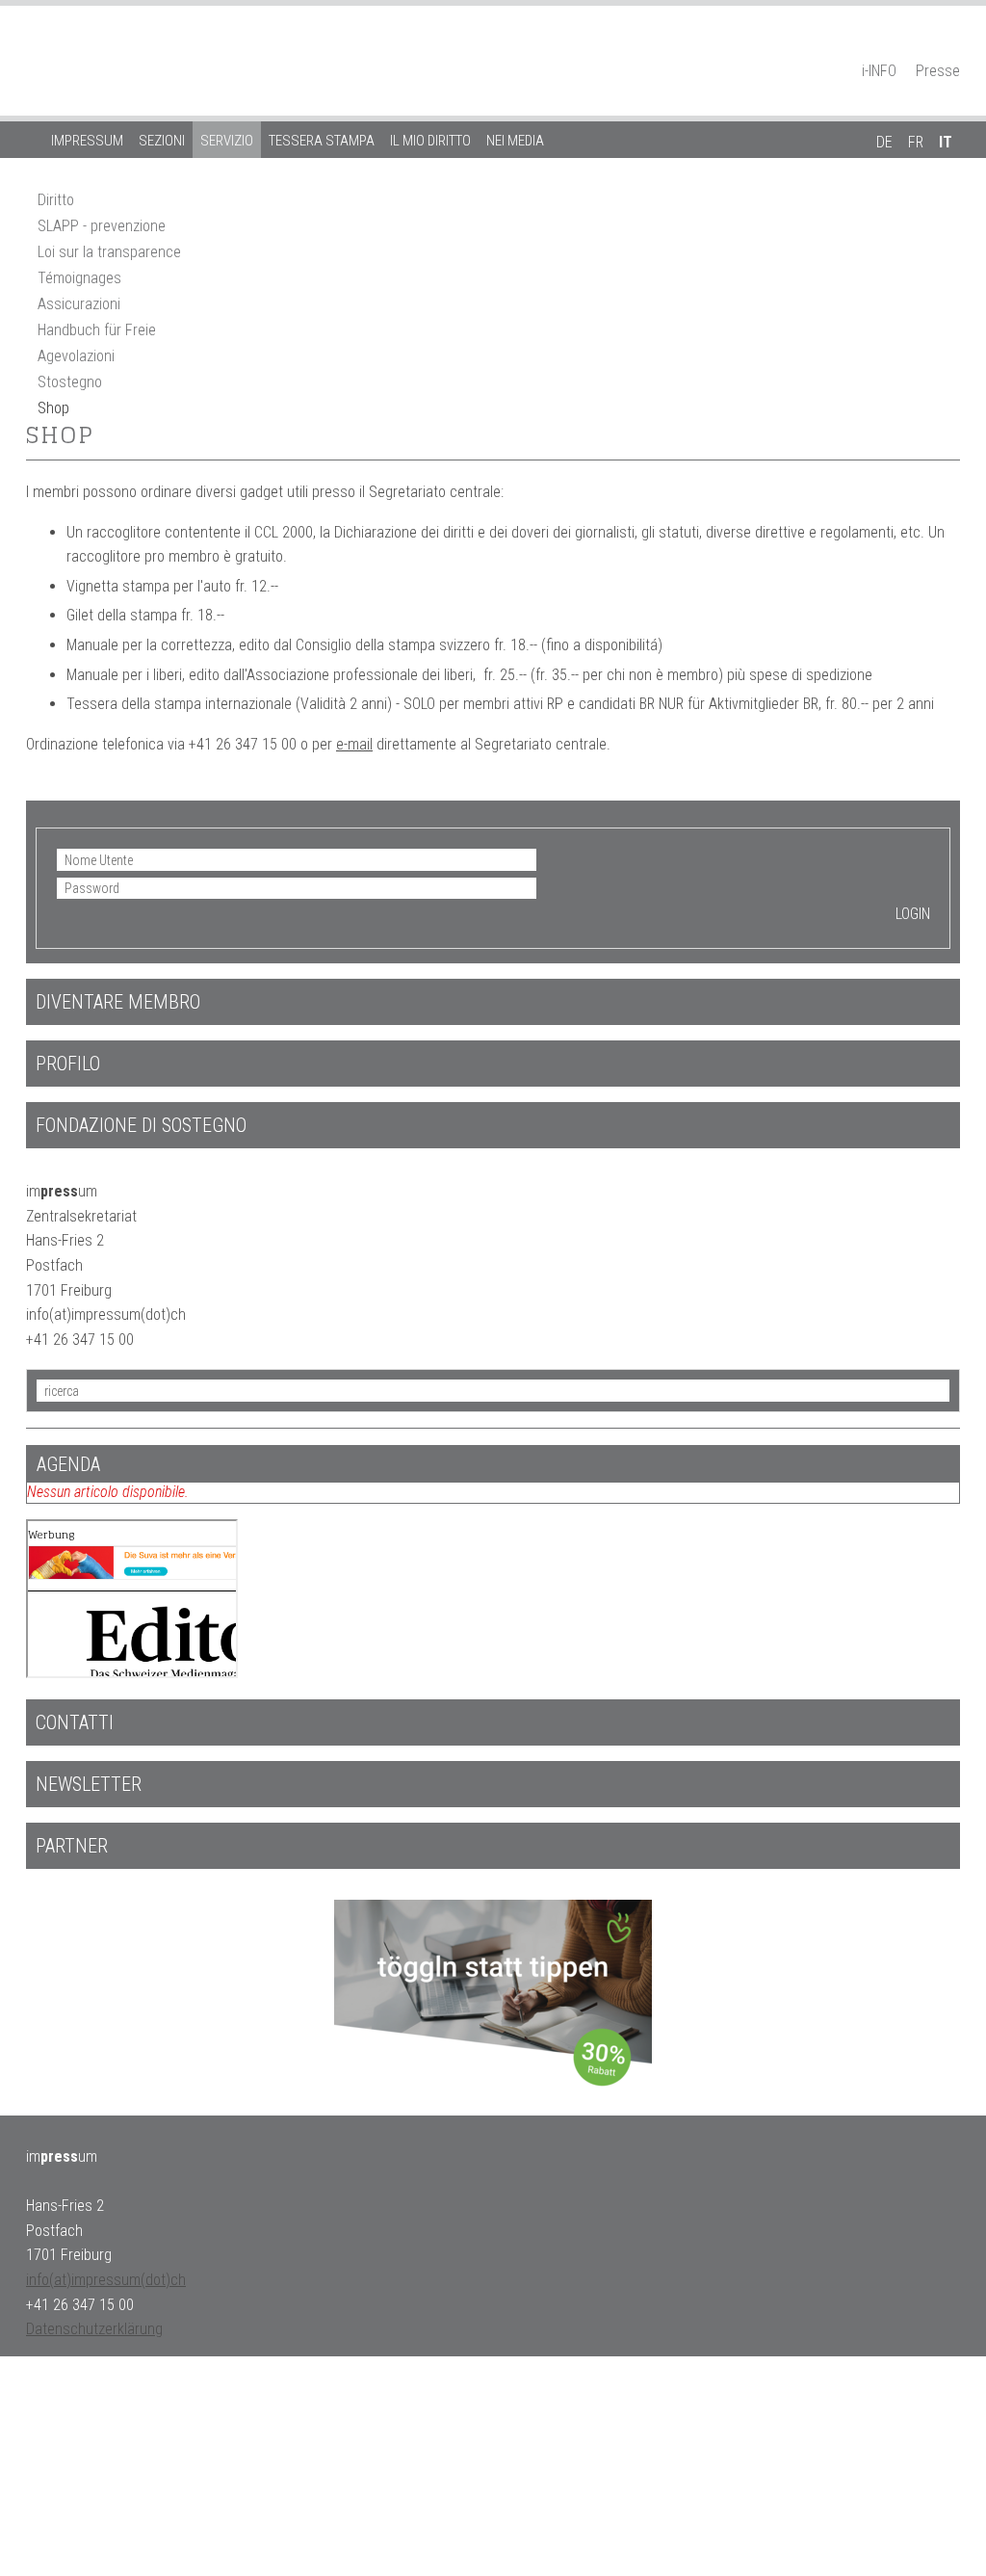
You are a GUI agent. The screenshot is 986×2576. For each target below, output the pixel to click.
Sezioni (162, 141)
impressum (87, 141)
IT (946, 142)
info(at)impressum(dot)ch (106, 2280)
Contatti (75, 1722)
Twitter (950, 44)
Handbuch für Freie (97, 330)
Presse (938, 71)
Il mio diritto (430, 141)
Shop (53, 408)
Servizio (227, 141)
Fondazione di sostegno (141, 1125)
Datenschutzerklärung (94, 2329)
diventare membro (118, 1002)
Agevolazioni (76, 356)
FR (916, 142)
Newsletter (89, 1784)
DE (884, 142)
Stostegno (70, 382)
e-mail (354, 744)
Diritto (56, 200)
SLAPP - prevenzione (102, 226)
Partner (72, 1846)
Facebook (917, 44)
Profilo (68, 1064)
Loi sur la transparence (109, 252)
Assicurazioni (79, 304)
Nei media (515, 141)
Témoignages (79, 278)
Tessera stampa (322, 141)
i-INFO (879, 71)
